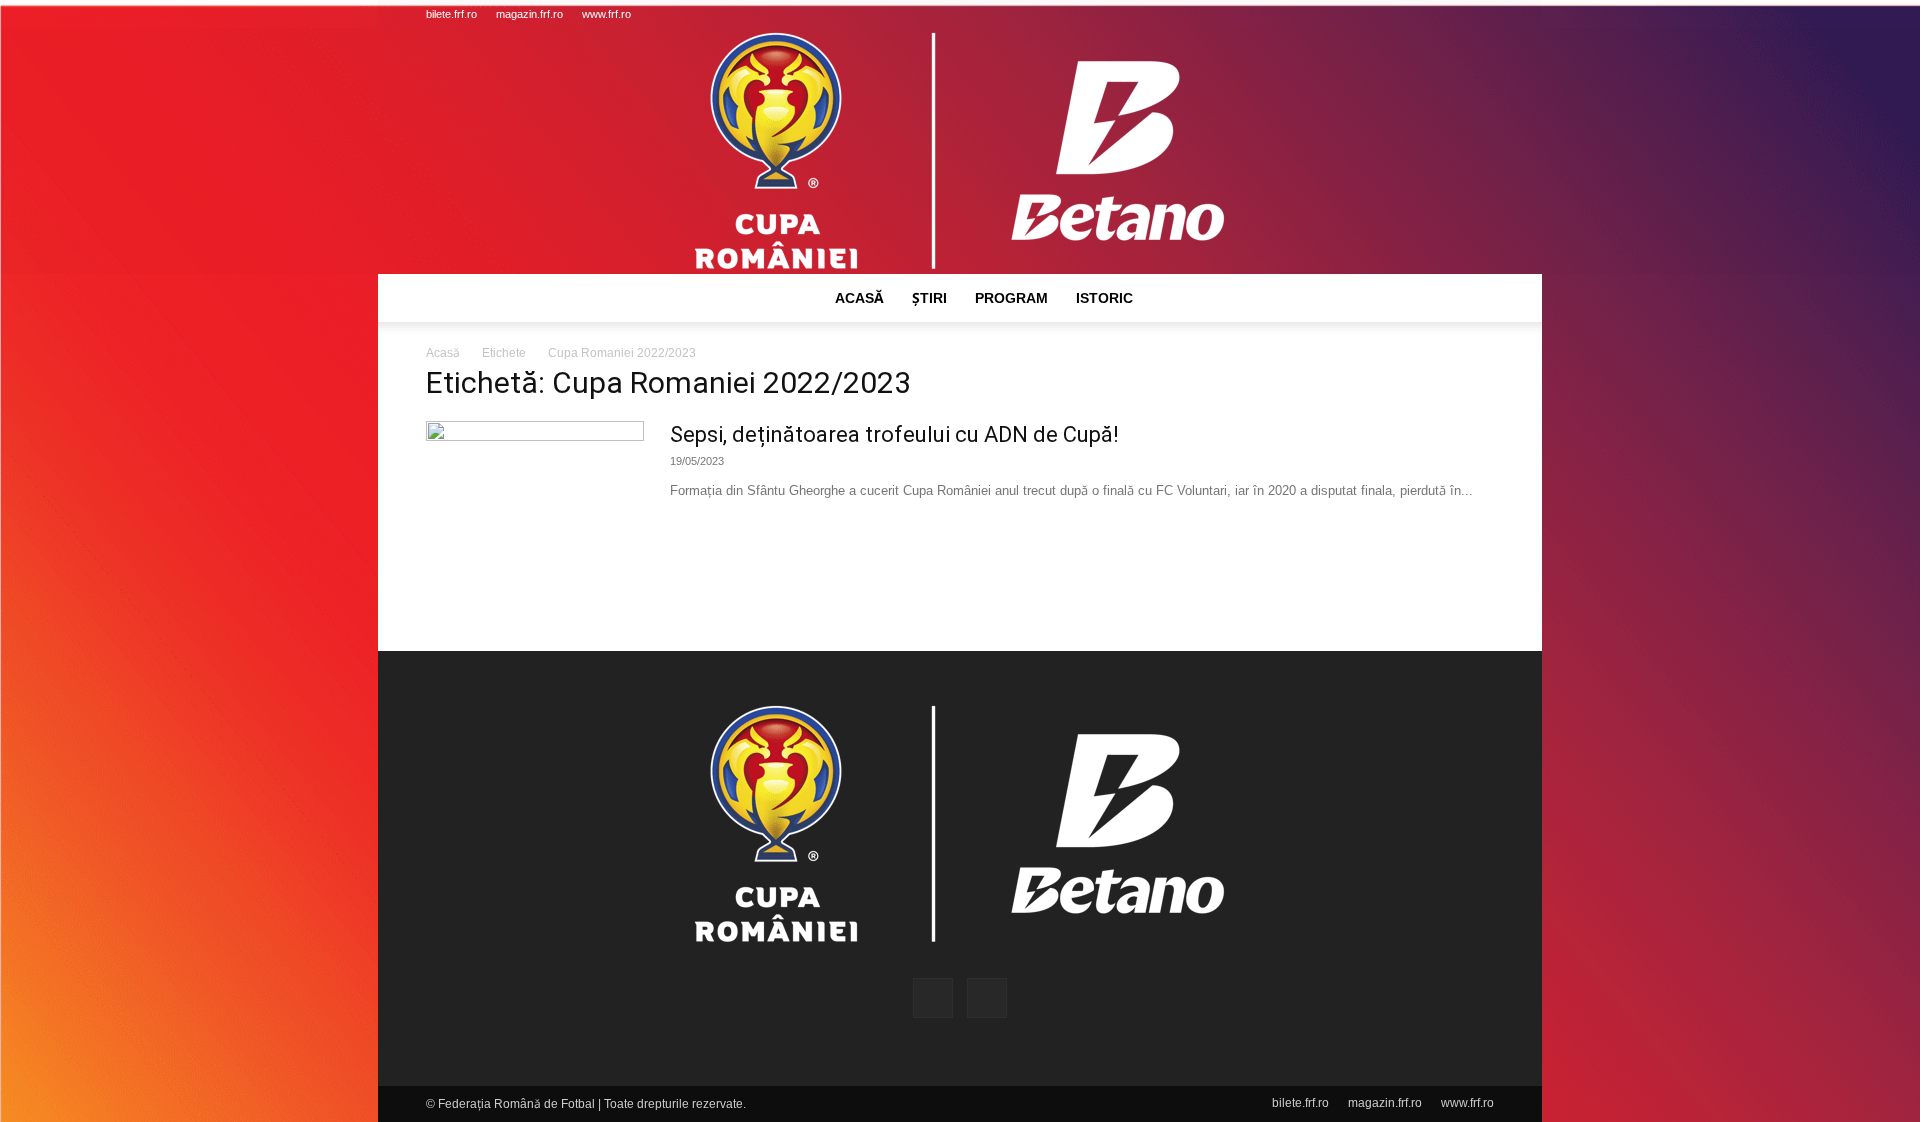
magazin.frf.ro (529, 14)
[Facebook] (1446, 14)
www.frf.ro (606, 14)
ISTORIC (1104, 298)
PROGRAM (1011, 298)
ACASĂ (859, 298)
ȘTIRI (929, 298)
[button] (1416, 14)
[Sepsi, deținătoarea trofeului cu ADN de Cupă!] (535, 496)
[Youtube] (1479, 14)
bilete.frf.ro (451, 14)
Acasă (443, 353)
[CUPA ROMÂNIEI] (960, 151)
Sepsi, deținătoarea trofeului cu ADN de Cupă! (894, 434)
